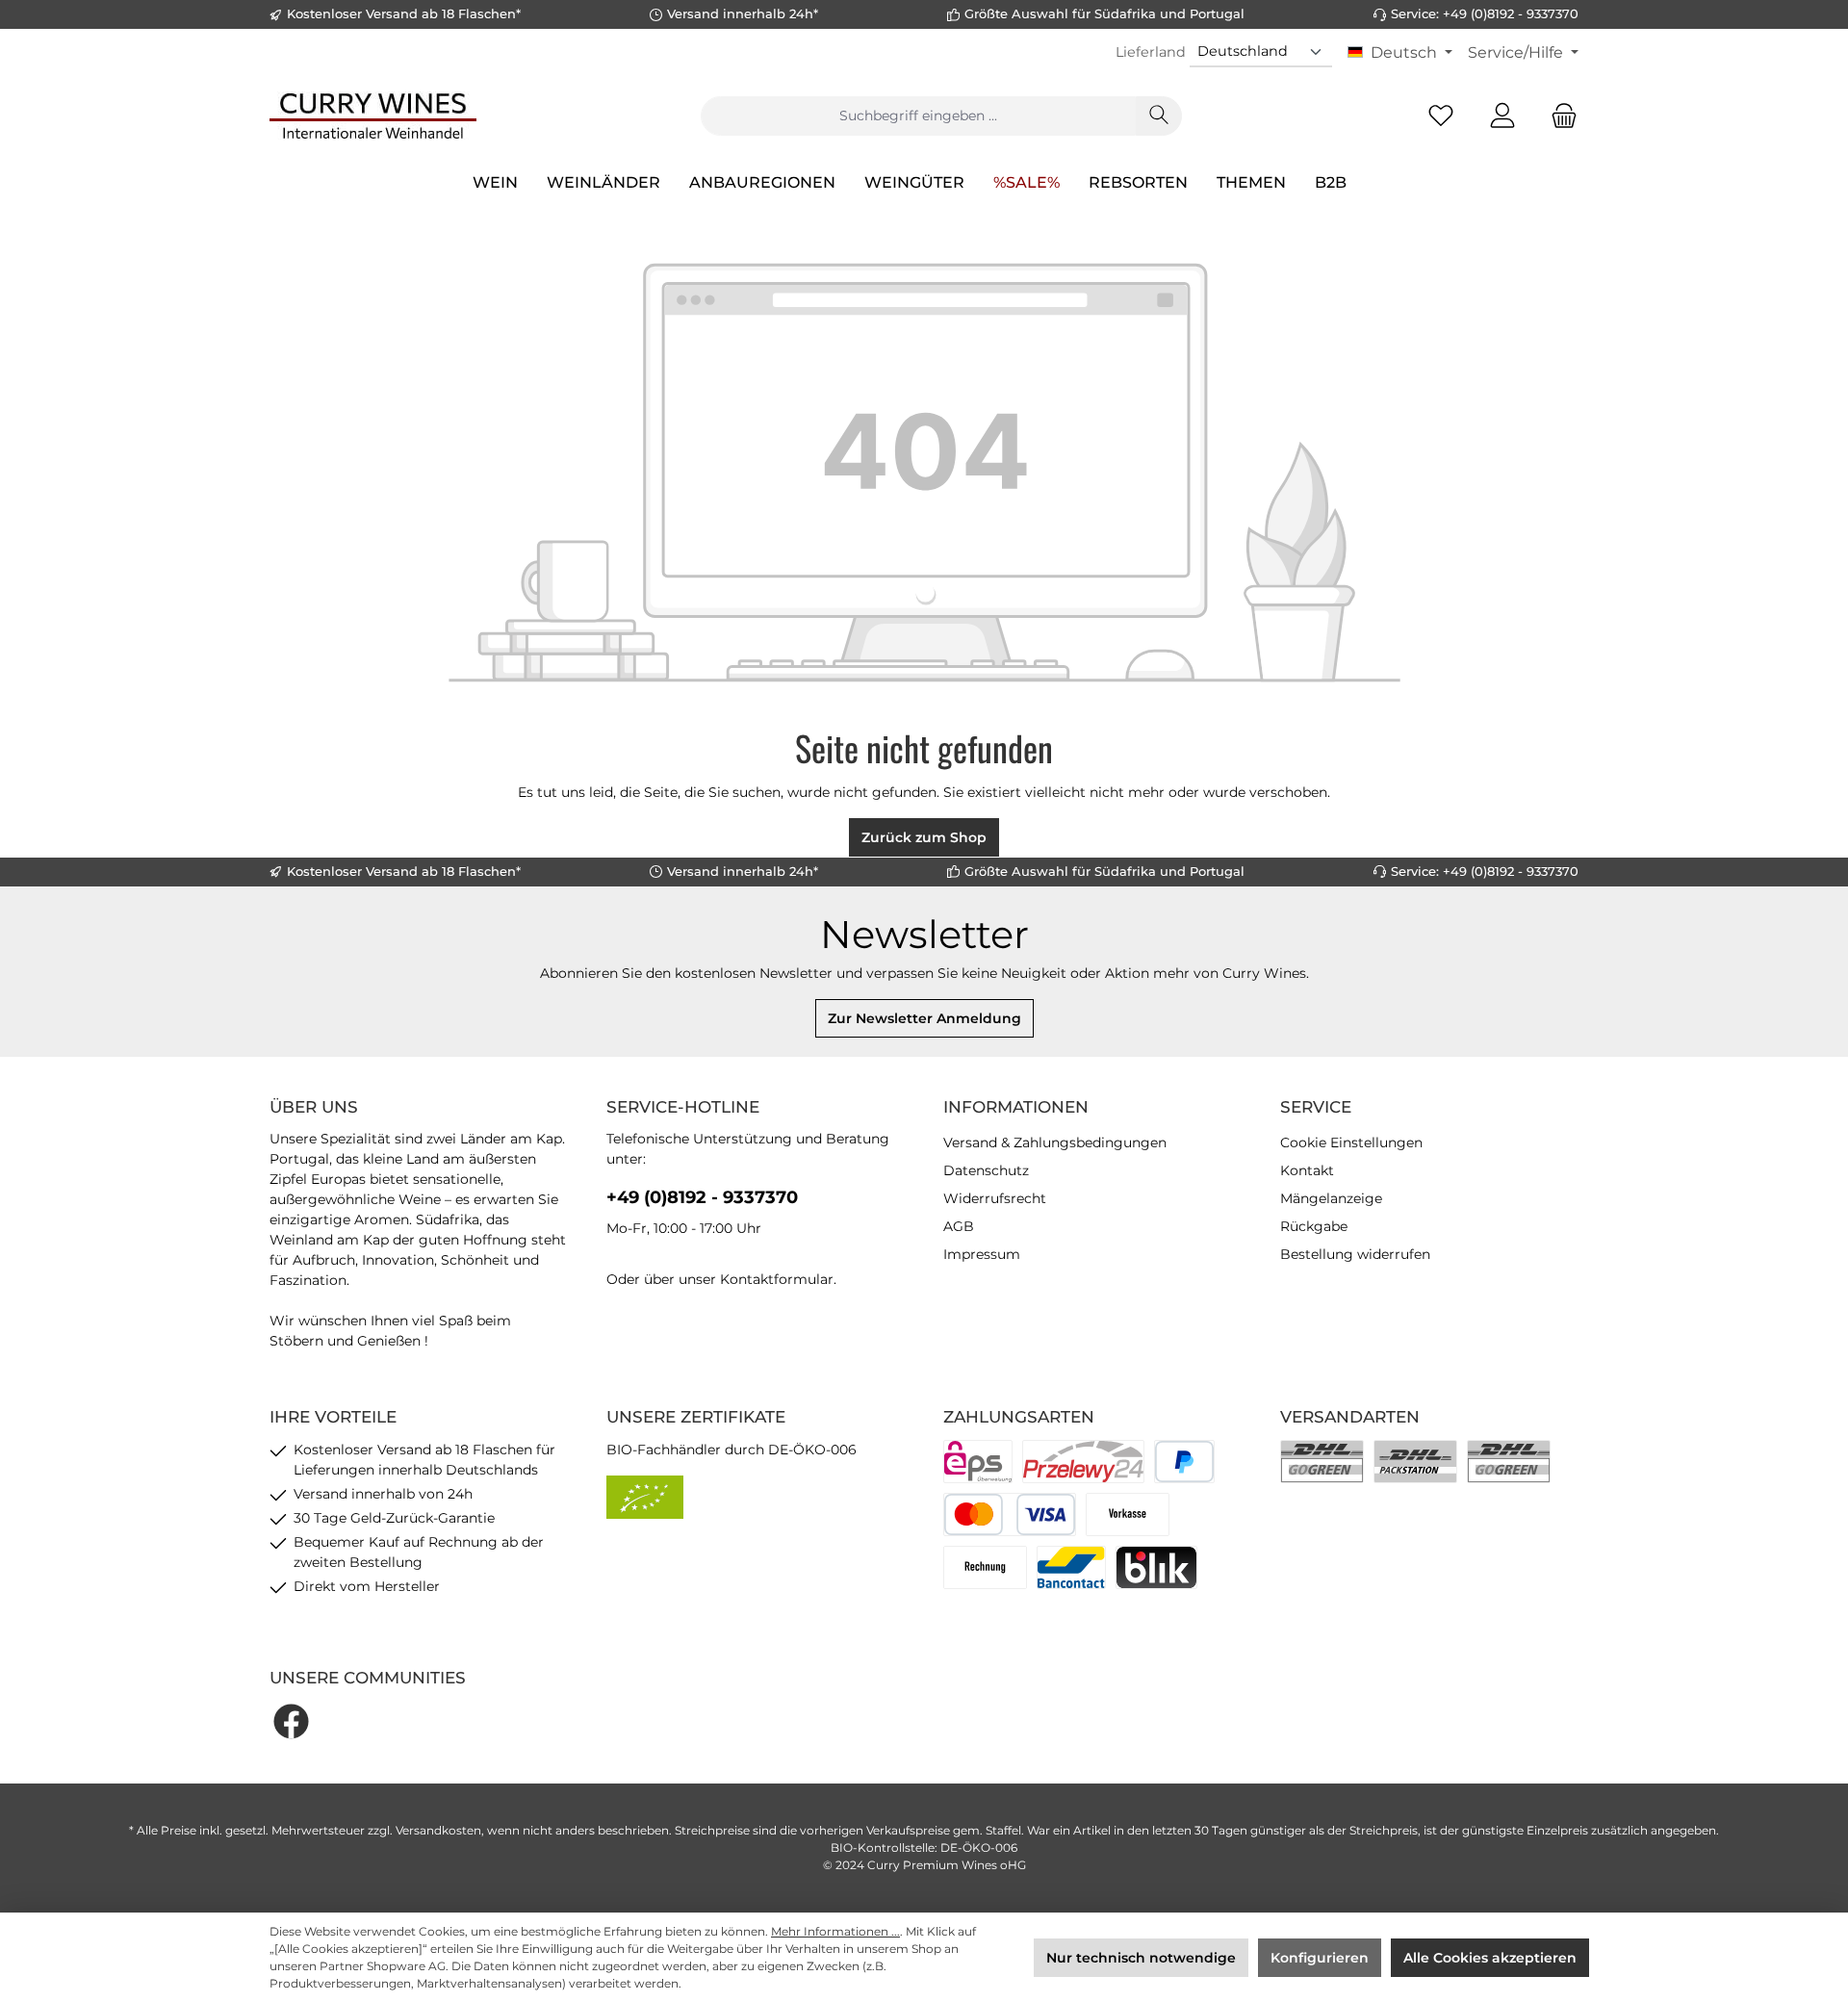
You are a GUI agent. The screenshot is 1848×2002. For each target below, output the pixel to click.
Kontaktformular (777, 1279)
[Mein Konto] (1502, 116)
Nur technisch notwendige (1141, 1958)
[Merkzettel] (1441, 116)
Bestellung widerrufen (1355, 1254)
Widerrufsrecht (995, 1198)
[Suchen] (1159, 116)
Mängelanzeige (1331, 1198)
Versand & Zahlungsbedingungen (1055, 1142)
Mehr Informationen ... (835, 1931)
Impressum (982, 1254)
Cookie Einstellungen (1351, 1142)
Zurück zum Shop (924, 837)
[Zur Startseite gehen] (373, 115)
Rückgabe (1314, 1226)
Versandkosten (438, 1830)
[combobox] (918, 116)
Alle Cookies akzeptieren (1490, 1958)
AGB (959, 1226)
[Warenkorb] (1558, 116)
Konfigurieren (1320, 1958)
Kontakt (1307, 1170)
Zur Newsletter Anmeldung (924, 1018)
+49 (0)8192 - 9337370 (702, 1197)
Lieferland (1151, 52)
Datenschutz (986, 1170)
